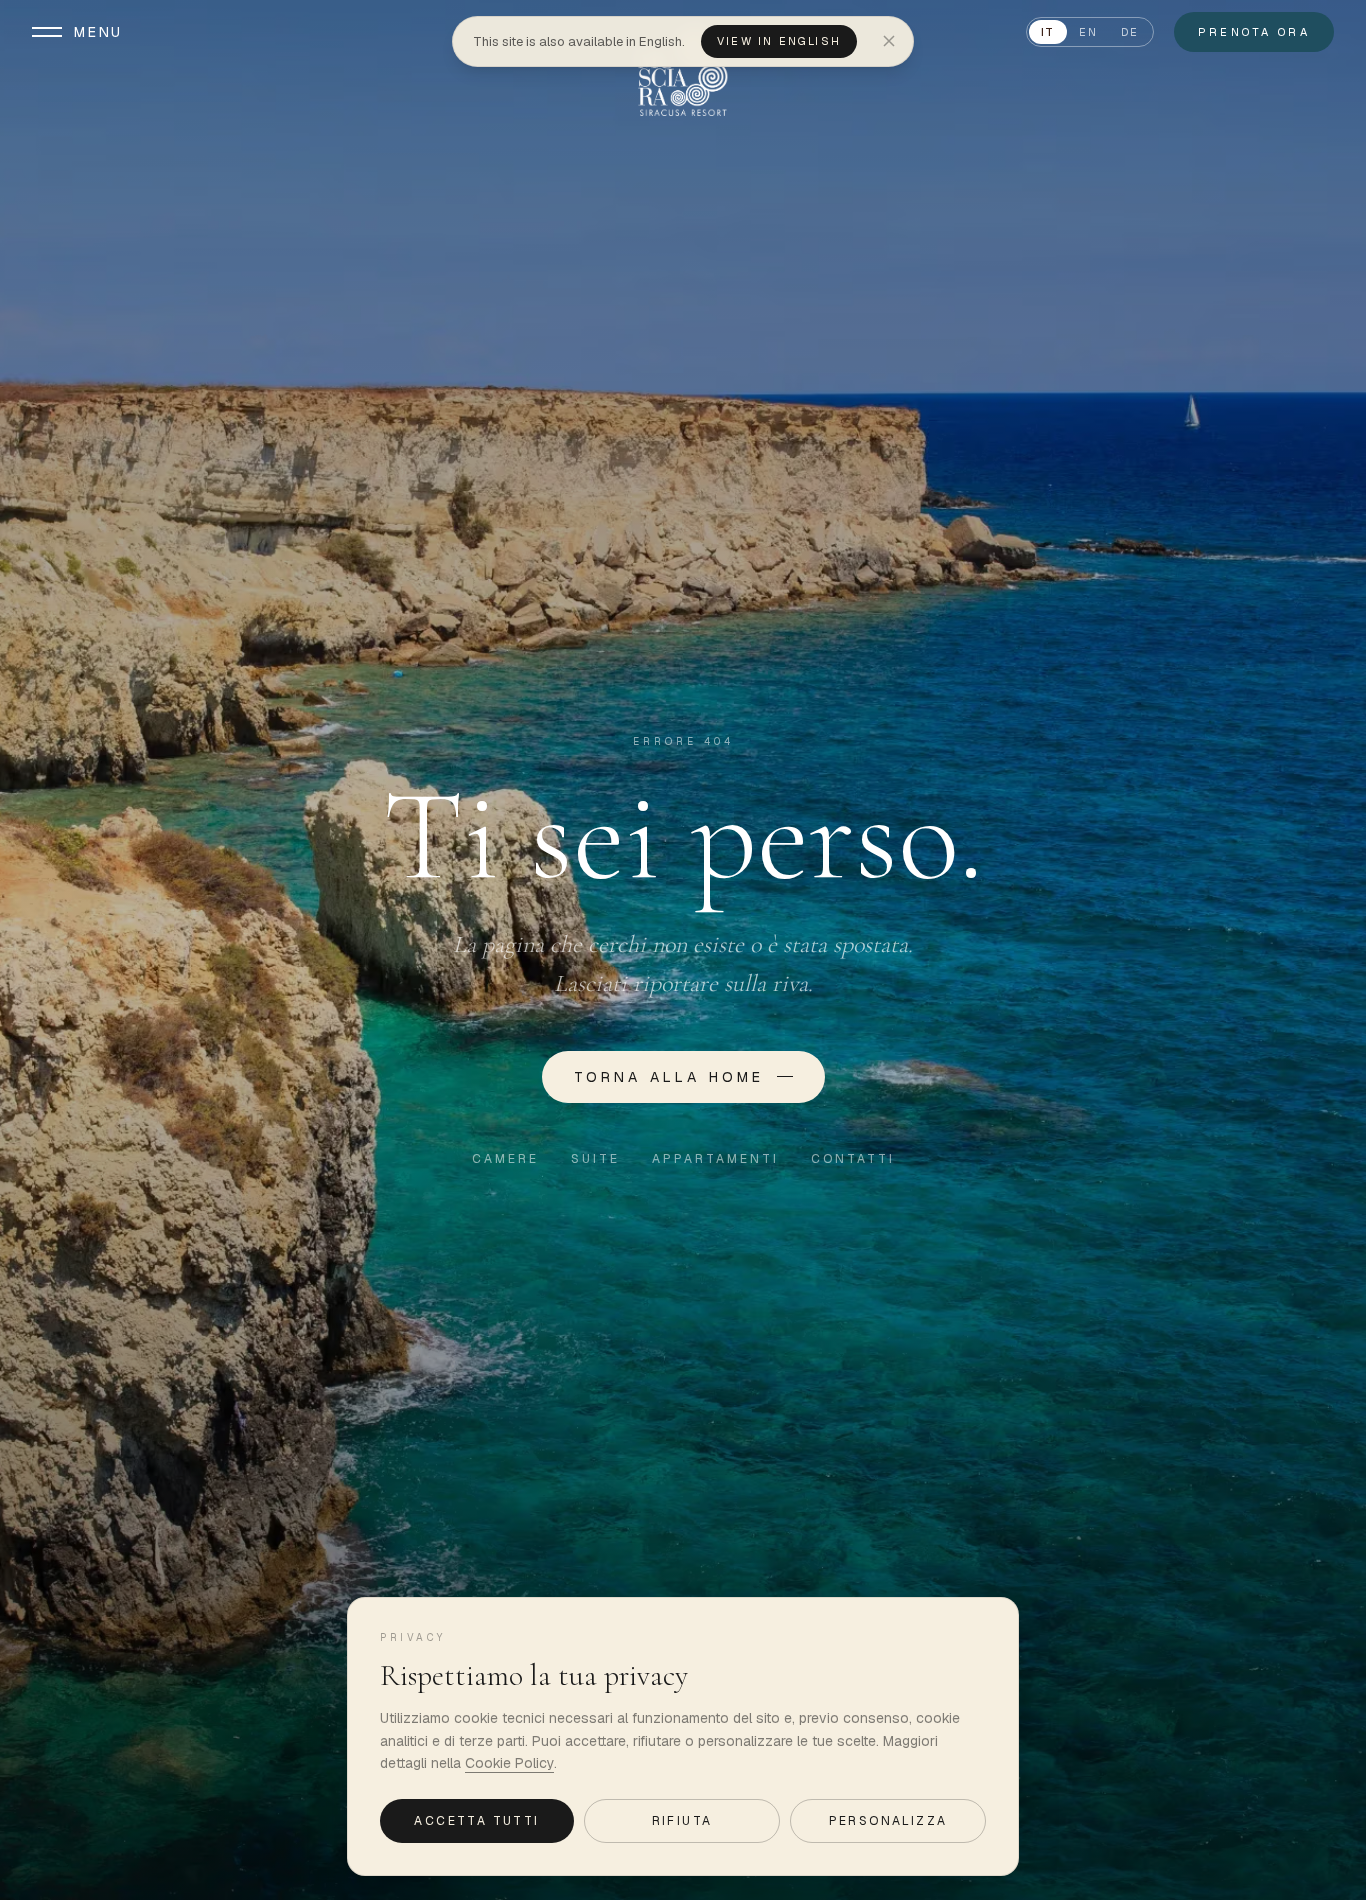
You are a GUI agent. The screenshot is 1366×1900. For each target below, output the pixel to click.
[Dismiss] (889, 41)
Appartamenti (715, 1159)
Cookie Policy (509, 1763)
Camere (505, 1159)
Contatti (853, 1159)
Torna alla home (669, 1077)
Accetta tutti (476, 1821)
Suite (595, 1159)
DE (1129, 32)
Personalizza (888, 1821)
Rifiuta (682, 1821)
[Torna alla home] (682, 72)
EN (1088, 32)
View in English (779, 41)
